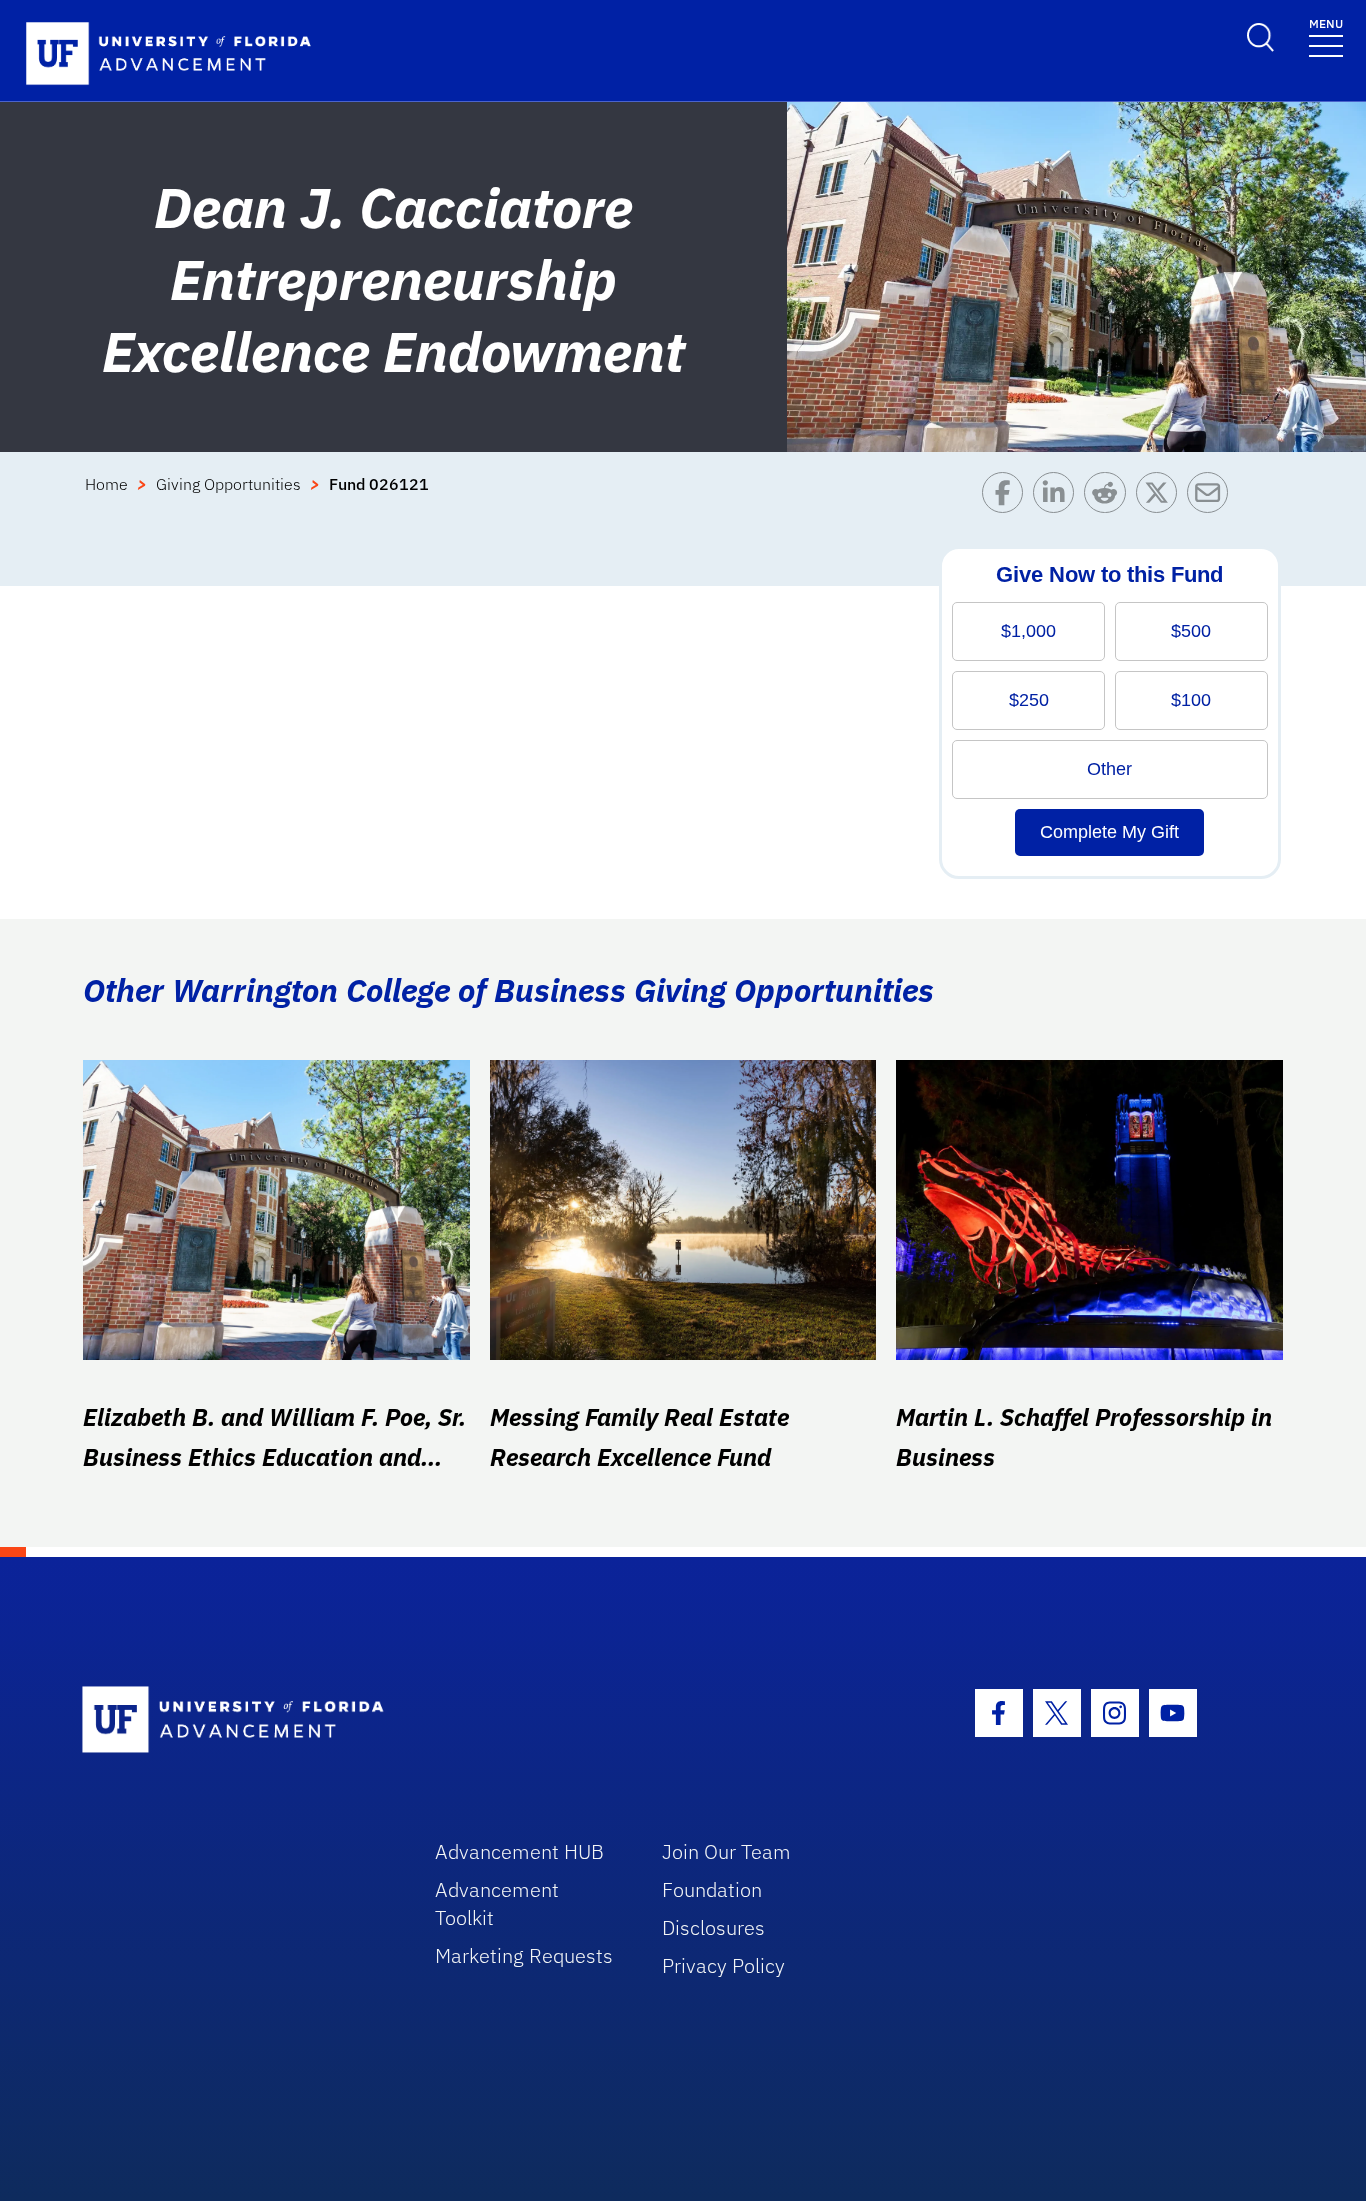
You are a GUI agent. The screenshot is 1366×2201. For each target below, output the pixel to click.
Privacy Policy (723, 1965)
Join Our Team (726, 1851)
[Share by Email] (1212, 497)
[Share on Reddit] (1109, 497)
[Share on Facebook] (1007, 497)
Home (106, 484)
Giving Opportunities (228, 484)
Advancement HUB (519, 1851)
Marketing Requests (524, 1955)
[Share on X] (1161, 497)
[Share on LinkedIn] (1058, 497)
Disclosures (713, 1927)
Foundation (712, 1889)
